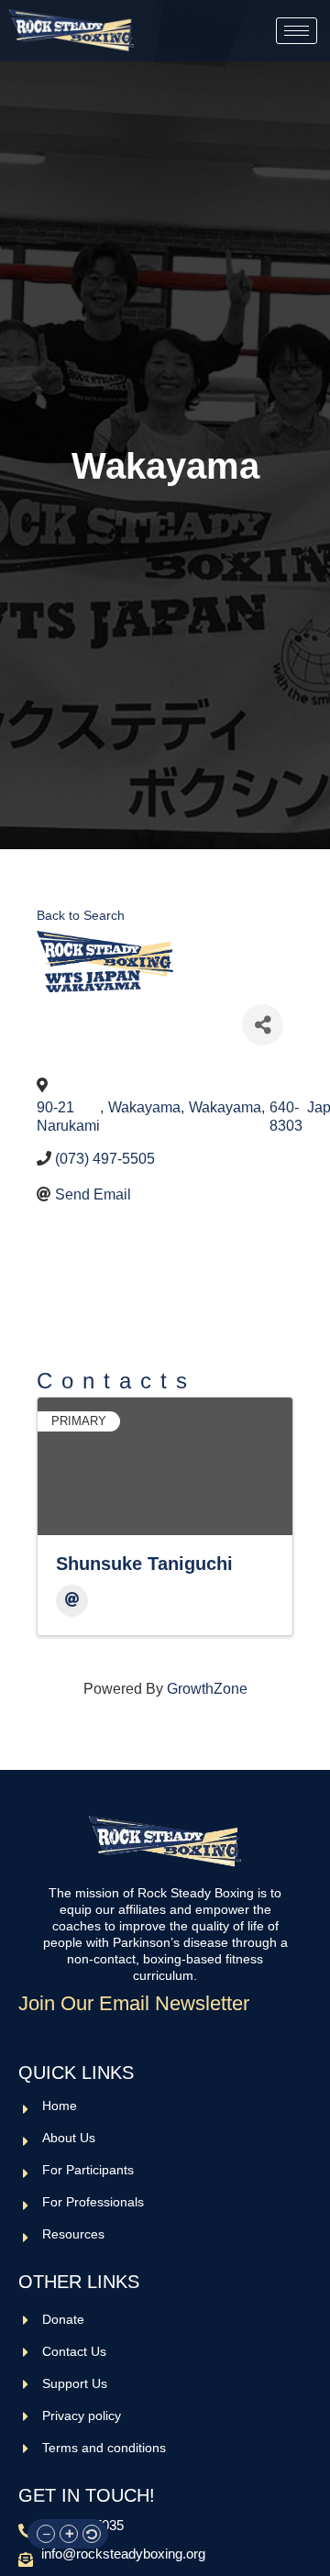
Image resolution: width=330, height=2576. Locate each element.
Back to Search (81, 915)
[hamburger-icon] (297, 31)
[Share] (263, 1025)
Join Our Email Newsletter (134, 2004)
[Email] (72, 1601)
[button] (46, 2534)
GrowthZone (207, 1689)
